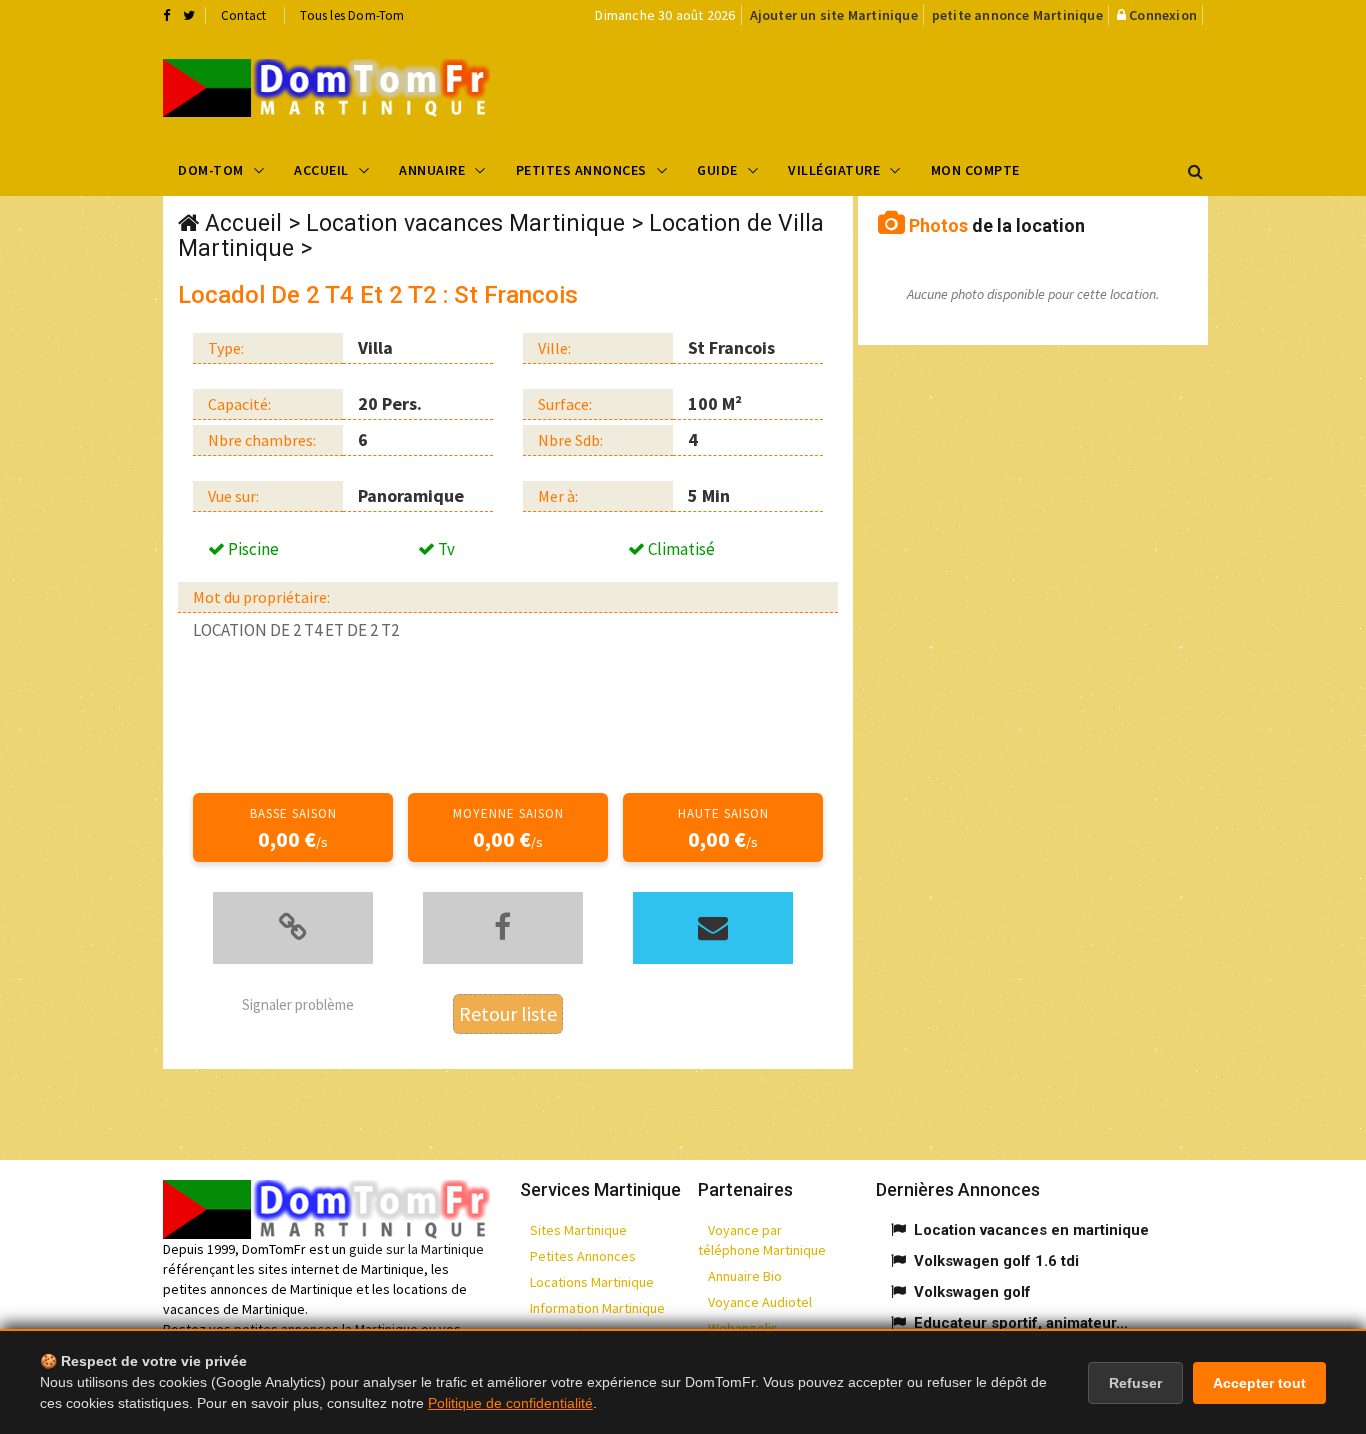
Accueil (321, 170)
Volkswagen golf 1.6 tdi (996, 1261)
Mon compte (975, 170)
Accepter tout (1259, 1383)
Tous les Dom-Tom (352, 15)
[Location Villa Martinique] (326, 88)
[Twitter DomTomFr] (189, 15)
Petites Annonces (581, 170)
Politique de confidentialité (510, 1403)
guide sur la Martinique (416, 1249)
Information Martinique (597, 1308)
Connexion (1163, 15)
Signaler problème (298, 1004)
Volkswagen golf (972, 1292)
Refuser (1135, 1383)
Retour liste (508, 1013)
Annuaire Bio (745, 1276)
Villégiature (834, 170)
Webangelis (743, 1328)
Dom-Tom (211, 170)
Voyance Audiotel (760, 1302)
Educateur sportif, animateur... (1021, 1323)
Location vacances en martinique (1031, 1230)
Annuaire (432, 170)
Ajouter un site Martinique (834, 15)
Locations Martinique (592, 1282)
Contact (243, 15)
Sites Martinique (578, 1230)
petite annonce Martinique (1017, 15)
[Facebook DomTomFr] (166, 15)
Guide (717, 170)
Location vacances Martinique (465, 223)
